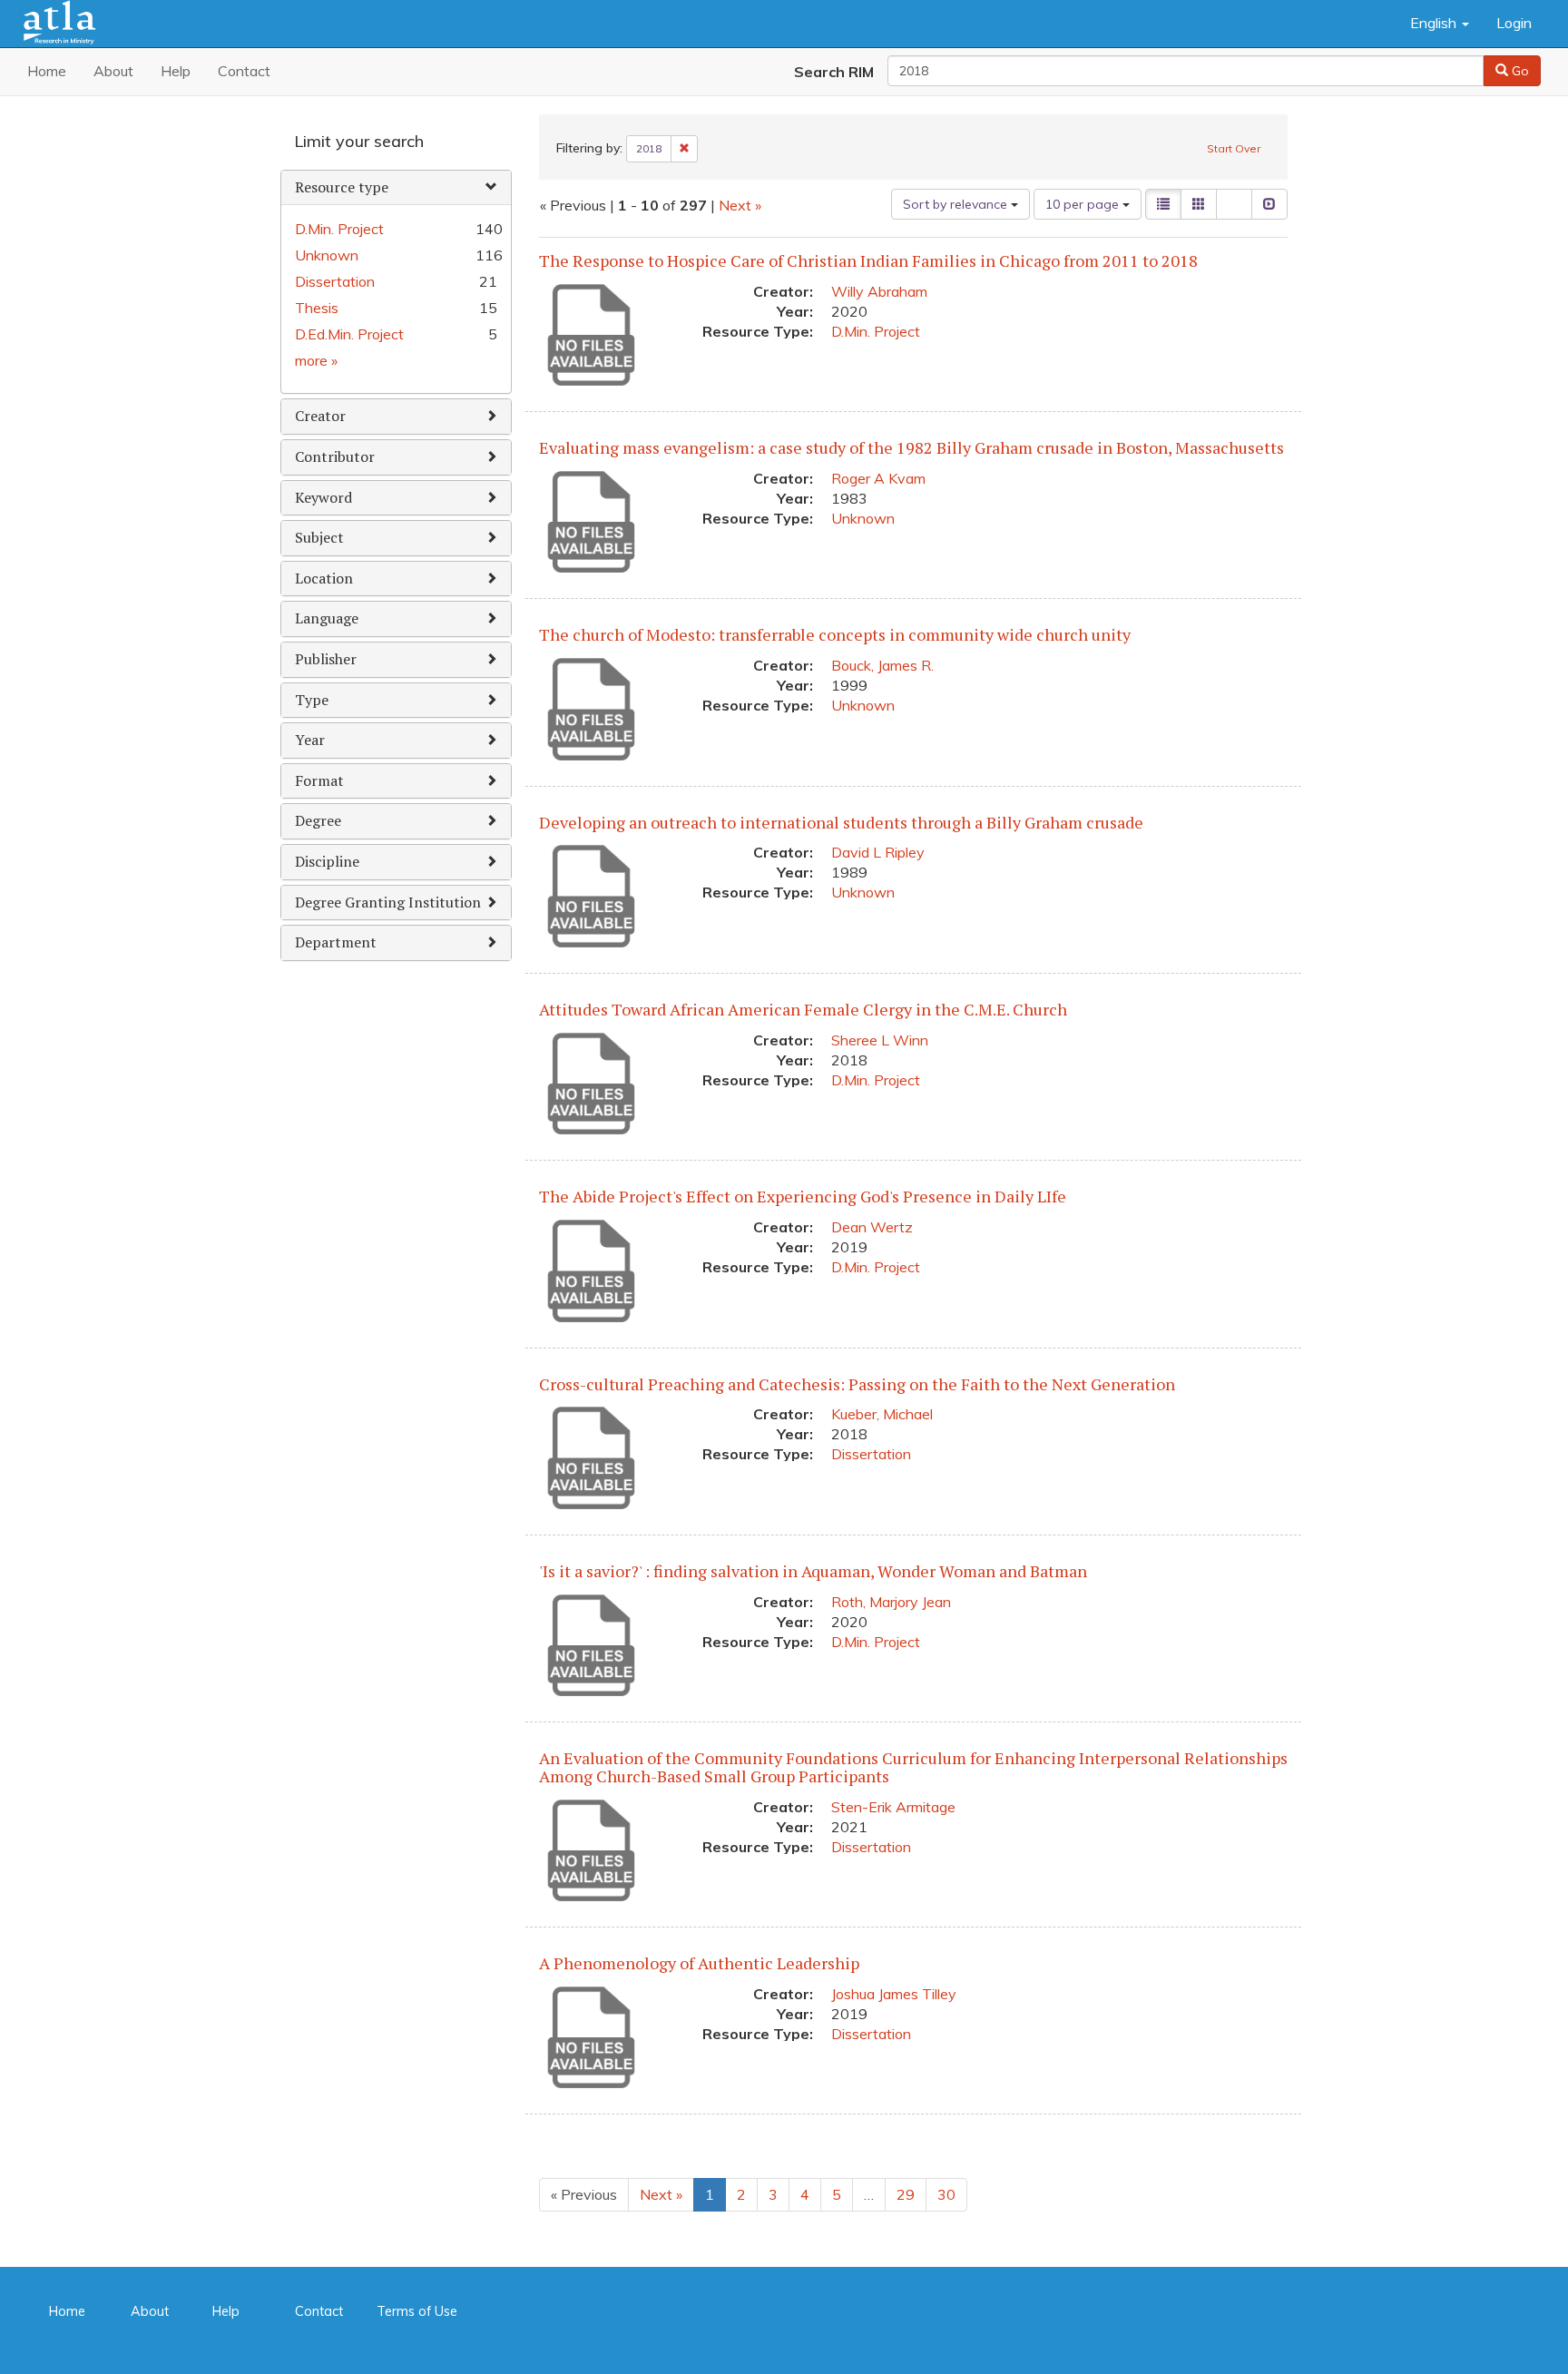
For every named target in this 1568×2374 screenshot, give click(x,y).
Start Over (1234, 148)
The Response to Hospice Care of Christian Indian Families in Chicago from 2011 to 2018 (868, 260)
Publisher (326, 659)
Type (312, 700)
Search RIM (834, 72)
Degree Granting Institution (388, 902)
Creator (320, 416)
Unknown (863, 518)
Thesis (317, 308)
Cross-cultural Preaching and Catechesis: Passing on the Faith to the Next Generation (857, 1384)
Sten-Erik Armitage (893, 1807)
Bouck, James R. (882, 665)
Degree (318, 820)
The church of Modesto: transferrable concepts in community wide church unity (835, 634)
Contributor (335, 456)
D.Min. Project (876, 331)
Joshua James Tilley (894, 1994)
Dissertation (871, 1454)
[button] (1440, 24)
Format (319, 780)
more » (316, 360)
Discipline (327, 861)
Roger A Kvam (878, 478)
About (113, 71)
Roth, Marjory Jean (891, 1602)
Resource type (342, 187)
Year (310, 740)
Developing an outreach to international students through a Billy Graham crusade (841, 822)
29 (906, 2194)
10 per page (1084, 204)
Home (47, 71)
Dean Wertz (872, 1227)
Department (336, 942)
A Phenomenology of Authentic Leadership (699, 1963)
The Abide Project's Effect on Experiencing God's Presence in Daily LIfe (803, 1196)
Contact (244, 71)
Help (176, 71)
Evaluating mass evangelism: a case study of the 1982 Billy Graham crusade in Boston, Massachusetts (911, 447)
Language (327, 618)
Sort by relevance (957, 204)
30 (946, 2194)
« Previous (584, 2194)
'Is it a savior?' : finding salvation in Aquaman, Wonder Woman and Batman (813, 1571)
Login (1514, 23)
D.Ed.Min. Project (349, 334)
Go (1519, 71)
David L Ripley (878, 852)
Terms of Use (417, 2312)
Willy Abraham (879, 291)
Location (324, 578)
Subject (319, 537)
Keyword (323, 497)
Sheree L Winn (880, 1040)
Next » (740, 205)
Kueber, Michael (882, 1414)
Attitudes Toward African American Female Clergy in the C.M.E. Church (803, 1009)
